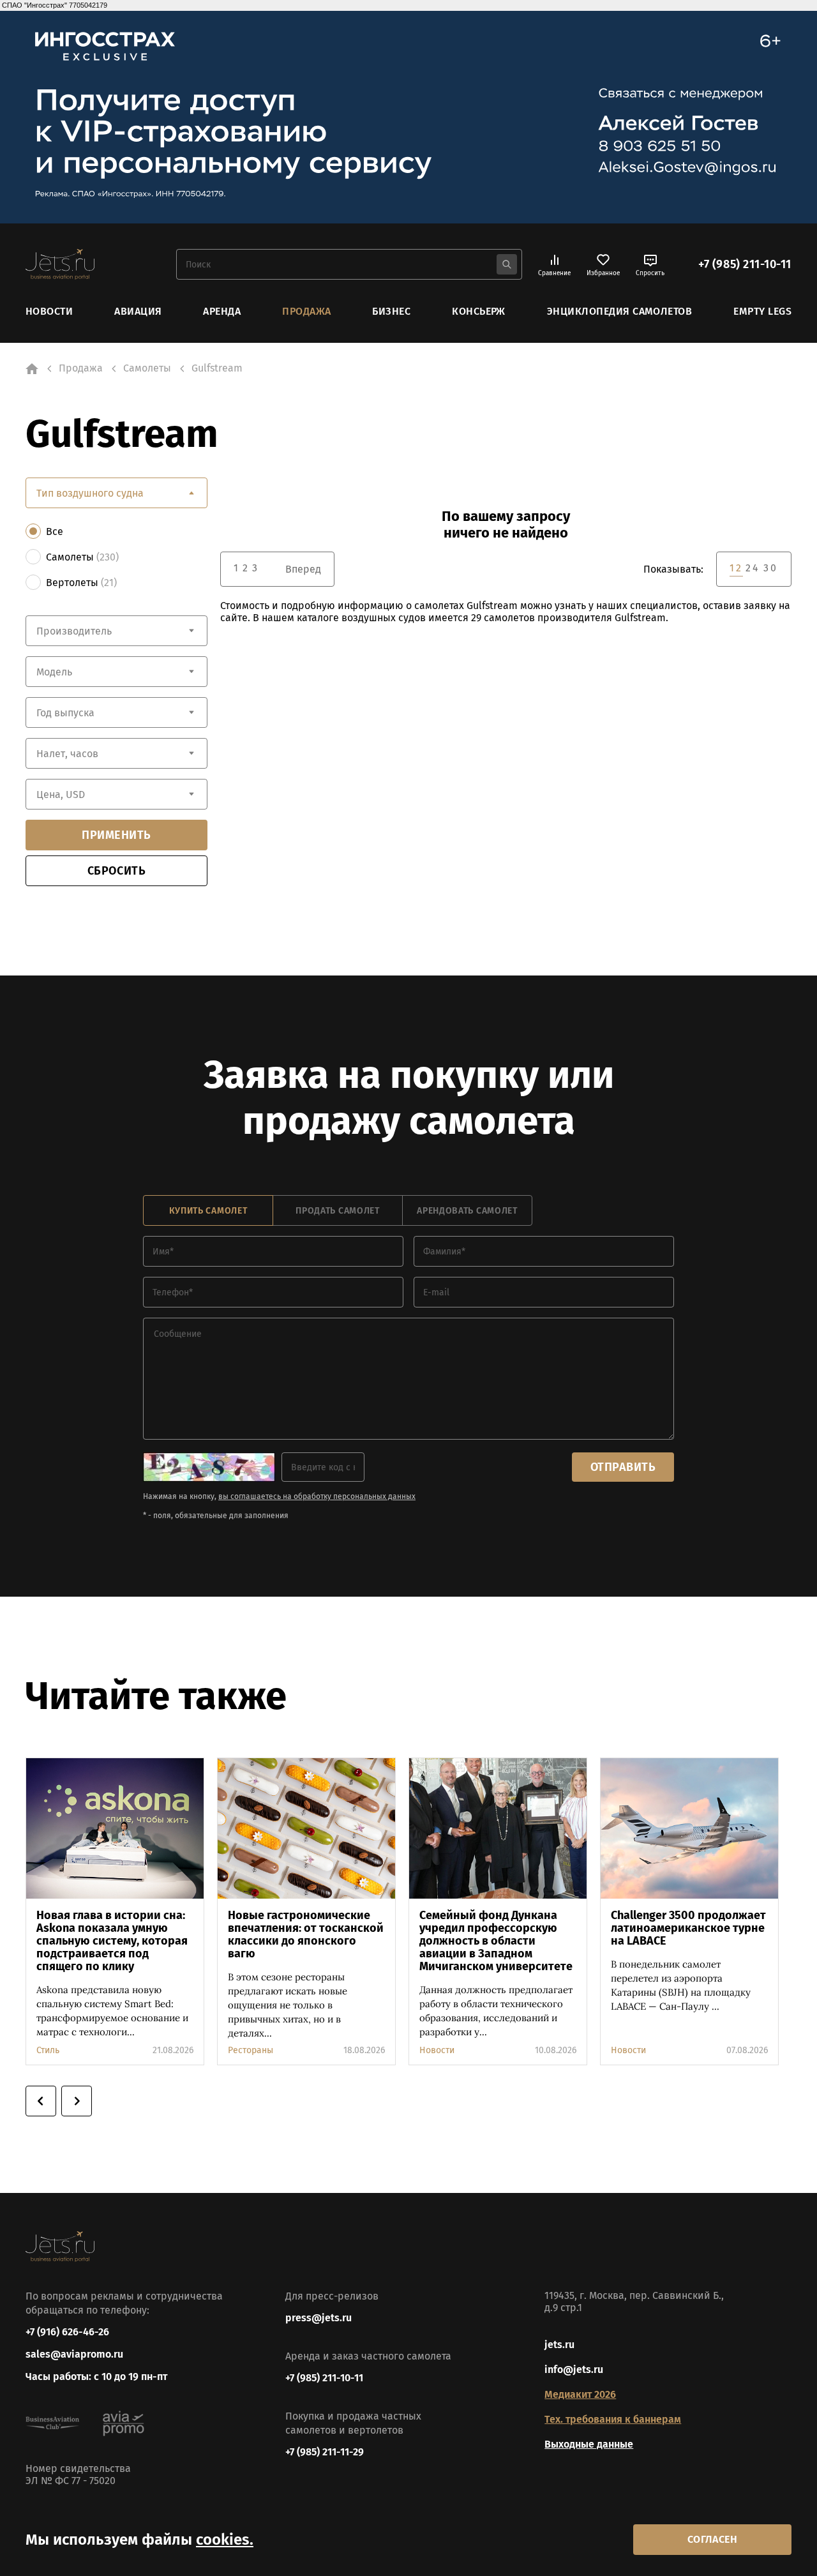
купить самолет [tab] (208, 1211)
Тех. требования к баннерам (613, 2419)
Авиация (138, 311)
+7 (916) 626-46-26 (67, 2332)
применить (116, 835)
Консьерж (479, 311)
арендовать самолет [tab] (467, 1211)
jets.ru (559, 2345)
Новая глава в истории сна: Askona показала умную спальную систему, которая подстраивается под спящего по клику (112, 1941)
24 (753, 568)
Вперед (303, 569)
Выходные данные (589, 2444)
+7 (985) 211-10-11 (745, 264)
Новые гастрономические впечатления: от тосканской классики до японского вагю (306, 1934)
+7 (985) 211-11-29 (325, 2452)
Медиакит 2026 (580, 2394)
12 (736, 568)
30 (771, 568)
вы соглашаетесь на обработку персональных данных (317, 1496)
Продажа (306, 311)
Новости (49, 311)
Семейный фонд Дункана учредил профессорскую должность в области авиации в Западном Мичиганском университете (496, 1941)
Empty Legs (762, 311)
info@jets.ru (574, 2369)
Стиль (48, 2050)
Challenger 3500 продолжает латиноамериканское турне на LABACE (688, 1928)
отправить (623, 1467)
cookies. (225, 2540)
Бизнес (391, 311)
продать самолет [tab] (338, 1211)
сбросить (116, 871)
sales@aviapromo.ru (74, 2354)
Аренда (222, 311)
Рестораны (251, 2050)
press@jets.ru (319, 2318)
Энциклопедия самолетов (620, 311)
